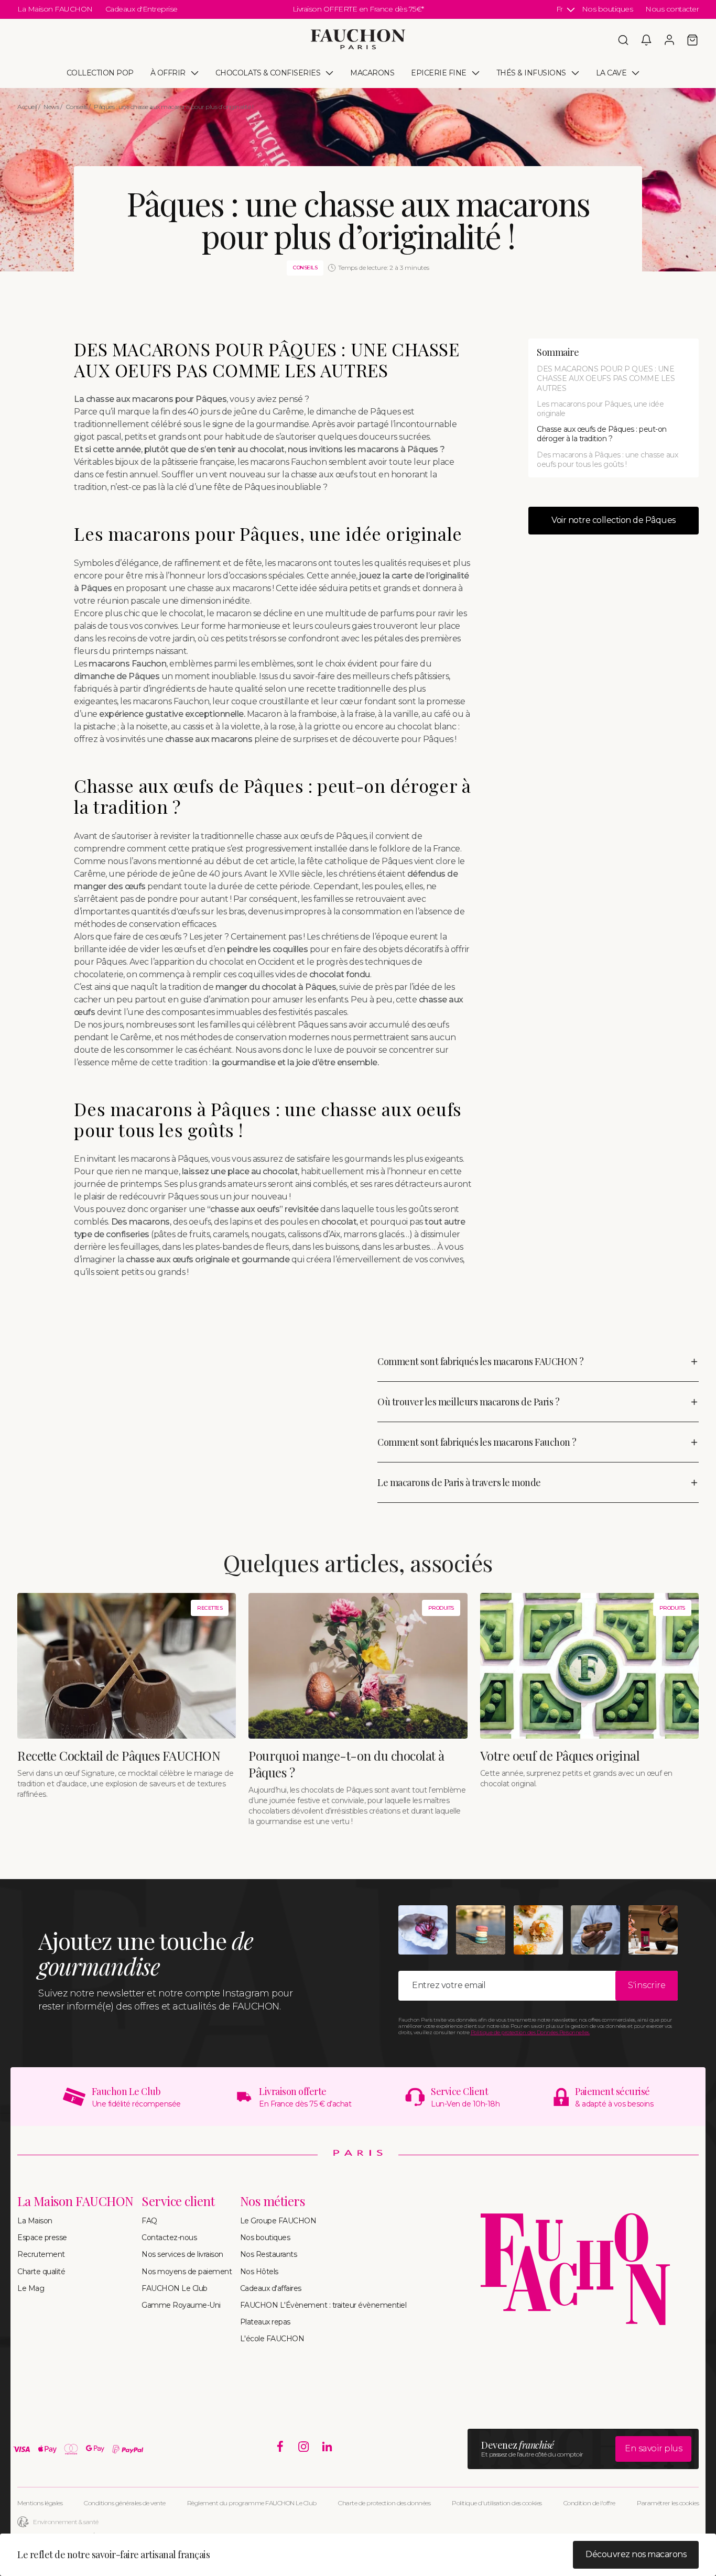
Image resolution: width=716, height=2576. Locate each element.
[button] (623, 40)
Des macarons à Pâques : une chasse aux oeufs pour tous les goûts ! (607, 460)
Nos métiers (273, 2201)
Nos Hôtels (259, 2272)
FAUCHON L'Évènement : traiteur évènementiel (323, 2305)
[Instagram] (304, 2447)
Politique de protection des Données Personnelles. (530, 2032)
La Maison (35, 2221)
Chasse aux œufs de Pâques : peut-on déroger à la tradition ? (602, 434)
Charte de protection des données (384, 2503)
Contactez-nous (169, 2237)
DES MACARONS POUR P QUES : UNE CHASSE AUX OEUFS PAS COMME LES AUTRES (606, 378)
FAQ (149, 2221)
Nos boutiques (607, 9)
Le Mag (31, 2288)
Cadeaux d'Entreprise (142, 9)
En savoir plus (653, 2448)
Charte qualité (41, 2272)
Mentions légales (40, 2503)
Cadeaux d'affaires (271, 2288)
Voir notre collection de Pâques (614, 520)
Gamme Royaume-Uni (181, 2305)
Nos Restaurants (269, 2254)
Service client (178, 2201)
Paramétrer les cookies (668, 2503)
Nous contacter (672, 9)
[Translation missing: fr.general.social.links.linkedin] (327, 2447)
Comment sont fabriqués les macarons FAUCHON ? (481, 1361)
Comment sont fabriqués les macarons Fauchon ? (477, 1442)
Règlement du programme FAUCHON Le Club (252, 2503)
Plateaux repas (265, 2322)
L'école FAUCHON (272, 2339)
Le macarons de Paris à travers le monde (459, 1482)
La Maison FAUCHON (55, 9)
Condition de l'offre (589, 2503)
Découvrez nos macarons (636, 2554)
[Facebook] (280, 2447)
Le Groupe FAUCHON (278, 2221)
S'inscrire (647, 1985)
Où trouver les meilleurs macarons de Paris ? (468, 1402)
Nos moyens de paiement (187, 2272)
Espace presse (42, 2237)
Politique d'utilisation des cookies (497, 2503)
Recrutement (41, 2254)
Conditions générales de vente (125, 2503)
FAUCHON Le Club (175, 2288)
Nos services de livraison (182, 2254)
